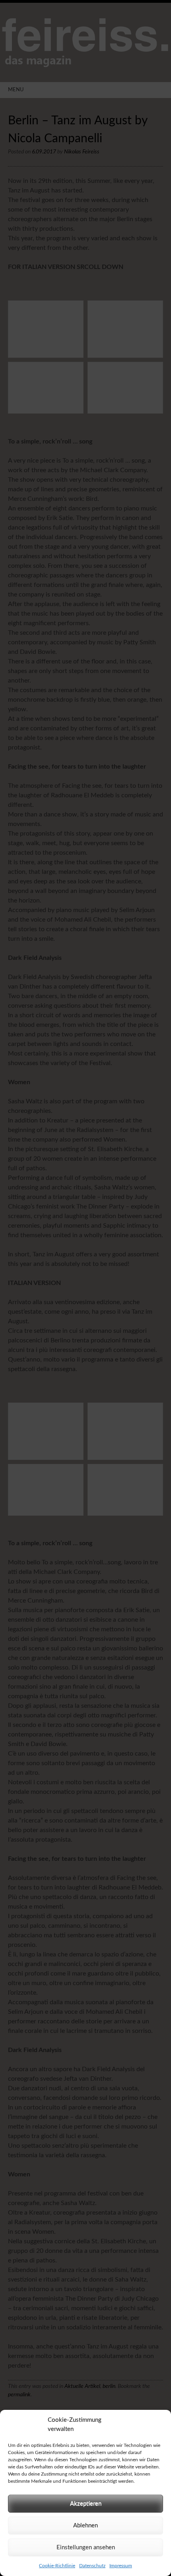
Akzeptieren (86, 2504)
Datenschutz (92, 2566)
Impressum (121, 2566)
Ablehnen (85, 2526)
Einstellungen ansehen (86, 2548)
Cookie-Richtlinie (57, 2566)
